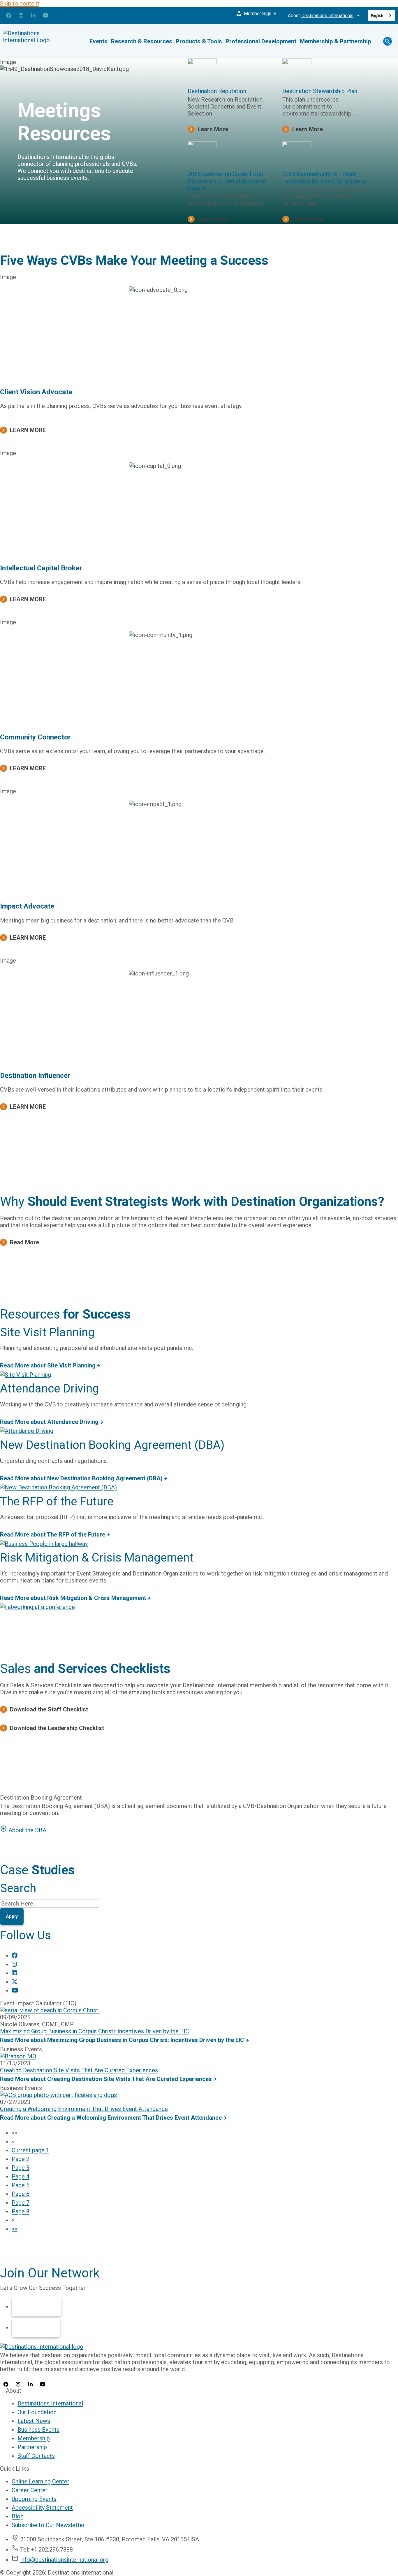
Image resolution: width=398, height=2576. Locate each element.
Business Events (38, 2430)
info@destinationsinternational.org (64, 2560)
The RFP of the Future (57, 1501)
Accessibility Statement (42, 2508)
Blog (18, 2516)
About (325, 15)
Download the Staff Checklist (49, 1709)
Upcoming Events (34, 2499)
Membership (37, 2307)
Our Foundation (37, 2412)
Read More (24, 1242)
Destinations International (50, 2403)
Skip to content (20, 3)
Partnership (36, 2328)
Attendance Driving (50, 1389)
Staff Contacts (36, 2456)
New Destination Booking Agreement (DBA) (112, 1445)
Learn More (213, 129)
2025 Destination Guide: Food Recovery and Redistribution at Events (227, 181)
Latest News (34, 2421)
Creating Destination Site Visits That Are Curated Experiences (79, 2070)
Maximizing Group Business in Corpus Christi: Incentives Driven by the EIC (95, 2031)
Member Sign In (256, 13)
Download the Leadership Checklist (57, 1728)
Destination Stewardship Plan (320, 91)
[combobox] (381, 15)
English (377, 16)
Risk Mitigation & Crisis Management (97, 1558)
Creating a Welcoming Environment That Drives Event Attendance (84, 2109)
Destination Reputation (217, 91)
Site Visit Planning (47, 1332)
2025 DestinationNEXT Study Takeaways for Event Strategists (324, 178)
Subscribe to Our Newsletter (48, 2525)
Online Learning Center (40, 2481)
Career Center (30, 2490)
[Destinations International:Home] (38, 41)
